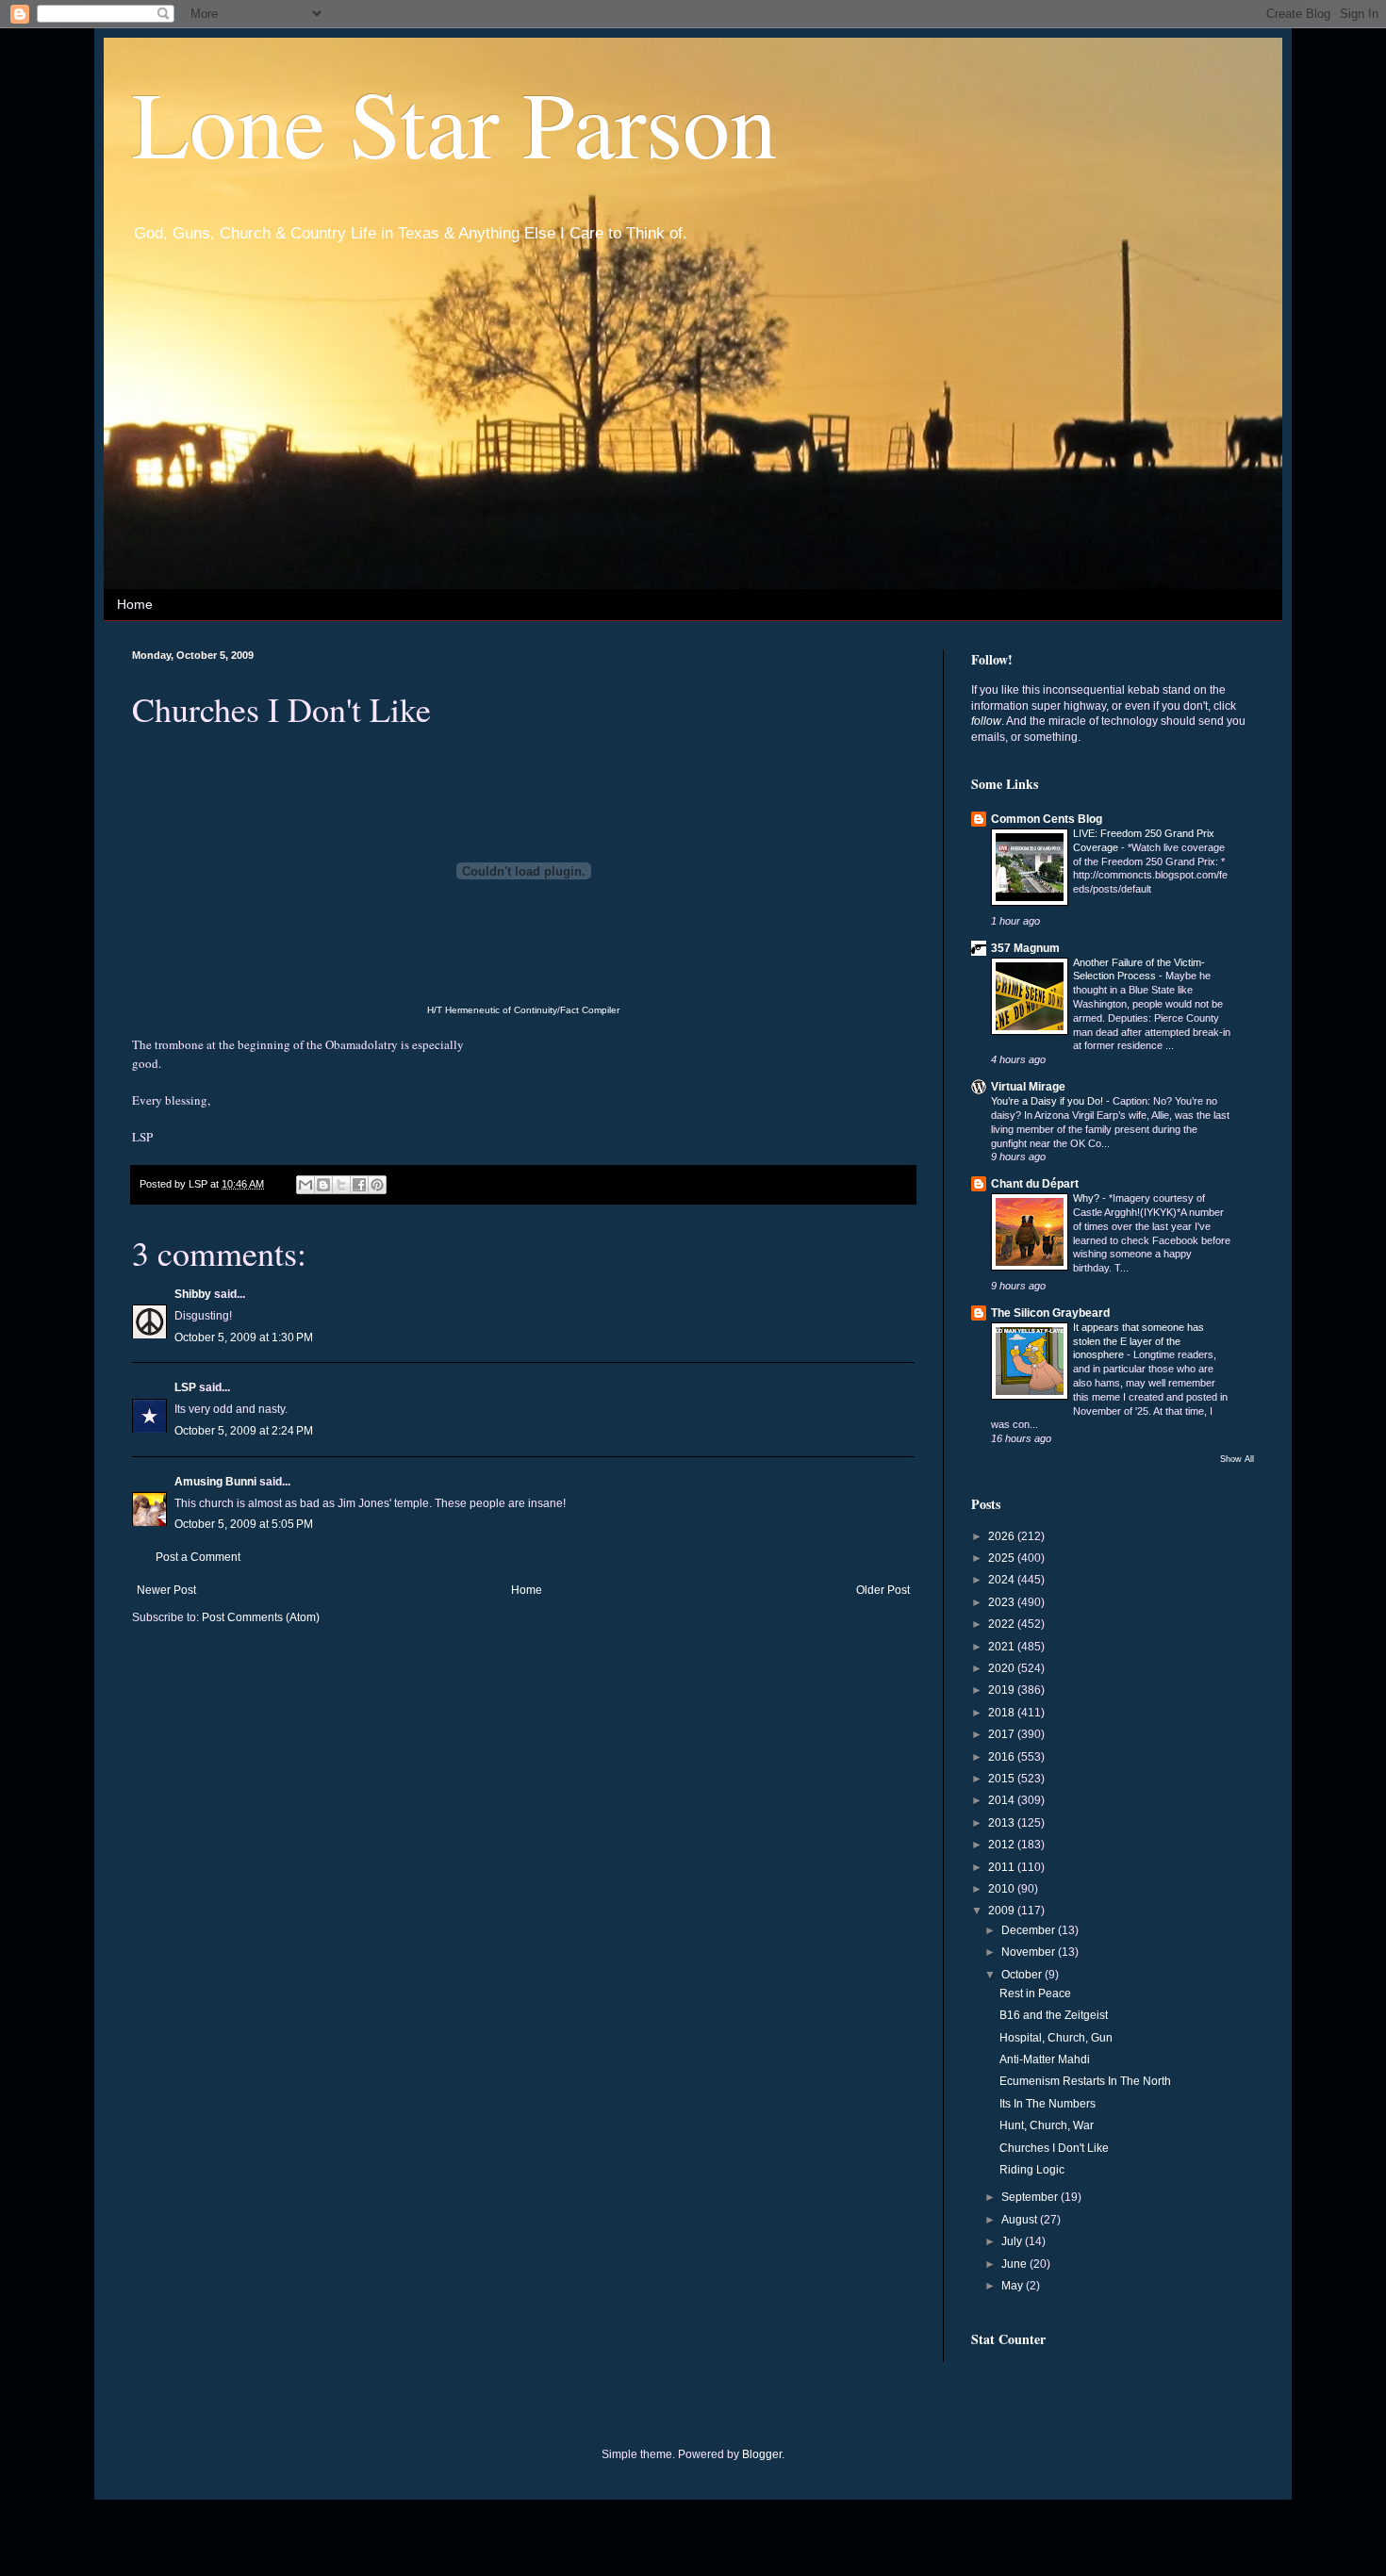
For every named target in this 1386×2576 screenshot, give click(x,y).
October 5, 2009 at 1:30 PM (244, 1337)
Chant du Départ (1035, 1184)
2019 (1003, 1690)
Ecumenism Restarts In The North (1085, 2081)
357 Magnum (1025, 948)
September (1031, 2197)
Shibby (193, 1294)
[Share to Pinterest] (377, 1185)
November (1030, 1952)
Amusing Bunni (215, 1482)
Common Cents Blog (1047, 819)
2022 (1003, 1624)
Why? (1088, 1198)
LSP (185, 1387)
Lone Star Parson (454, 122)
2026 (1003, 1536)
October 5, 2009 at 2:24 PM (244, 1431)
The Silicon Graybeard (1050, 1313)
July (1013, 2241)
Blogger (762, 2454)
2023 (1003, 1602)
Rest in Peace (1035, 1994)
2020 (1003, 1668)
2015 (1003, 1779)
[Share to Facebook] (359, 1185)
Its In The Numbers (1048, 2104)
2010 (1003, 1889)
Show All (1237, 1459)
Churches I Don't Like (1054, 2148)
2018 (1003, 1713)
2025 (1003, 1558)
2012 (1003, 1845)
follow (986, 721)
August (1021, 2220)
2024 (1003, 1580)
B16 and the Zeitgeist (1054, 2015)
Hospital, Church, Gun (1056, 2038)
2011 (1003, 1867)
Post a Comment (198, 1557)
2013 (1003, 1823)
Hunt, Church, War (1047, 2125)
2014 (1003, 1800)
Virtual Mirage (1028, 1087)
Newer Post (166, 1590)
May (1014, 2286)
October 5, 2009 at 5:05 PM (244, 1524)
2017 (1003, 1734)
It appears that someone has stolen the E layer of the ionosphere (1138, 1341)
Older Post (883, 1590)
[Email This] (305, 1185)
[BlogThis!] (323, 1185)
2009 (1003, 1911)
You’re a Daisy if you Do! (1048, 1101)
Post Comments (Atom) (261, 1617)
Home (135, 604)
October (1023, 1975)
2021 (1003, 1647)
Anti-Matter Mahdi (1045, 2059)
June (1015, 2264)
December (1030, 1930)
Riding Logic (1032, 2170)
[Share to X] (341, 1185)
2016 (1003, 1757)
